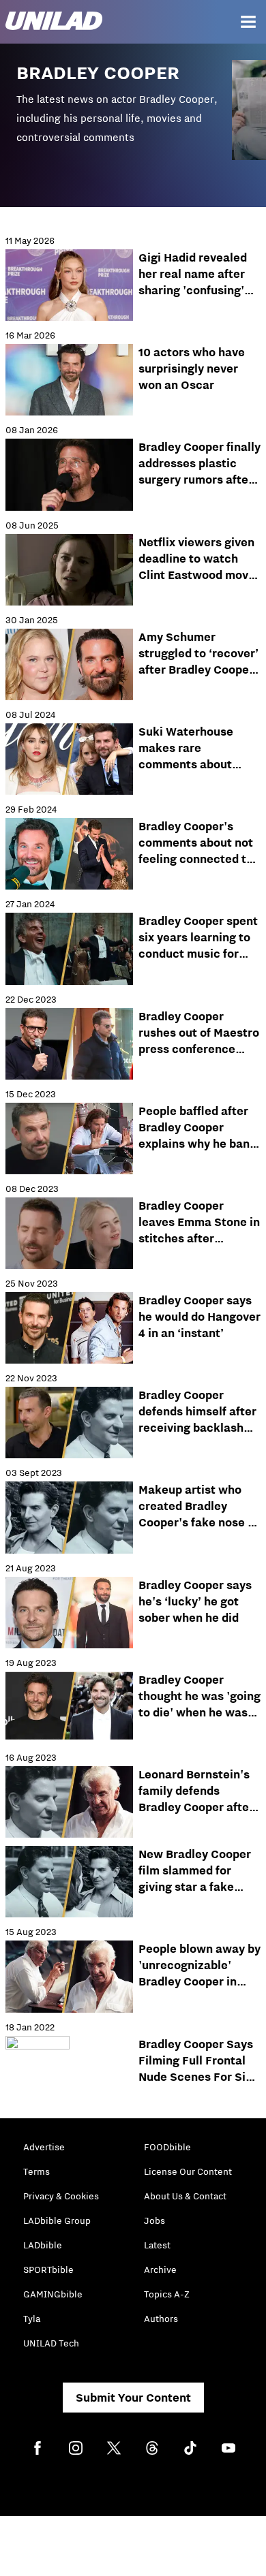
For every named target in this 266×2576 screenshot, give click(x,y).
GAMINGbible (53, 2294)
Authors (161, 2319)
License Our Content (188, 2171)
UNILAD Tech (51, 2343)
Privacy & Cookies (61, 2196)
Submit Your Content (133, 2398)
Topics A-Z (167, 2294)
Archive (160, 2269)
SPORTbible (48, 2269)
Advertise (44, 2147)
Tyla (32, 2319)
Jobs (154, 2220)
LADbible (43, 2245)
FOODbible (167, 2147)
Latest (157, 2245)
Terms (36, 2171)
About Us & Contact (185, 2196)
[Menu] (248, 22)
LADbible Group (57, 2220)
